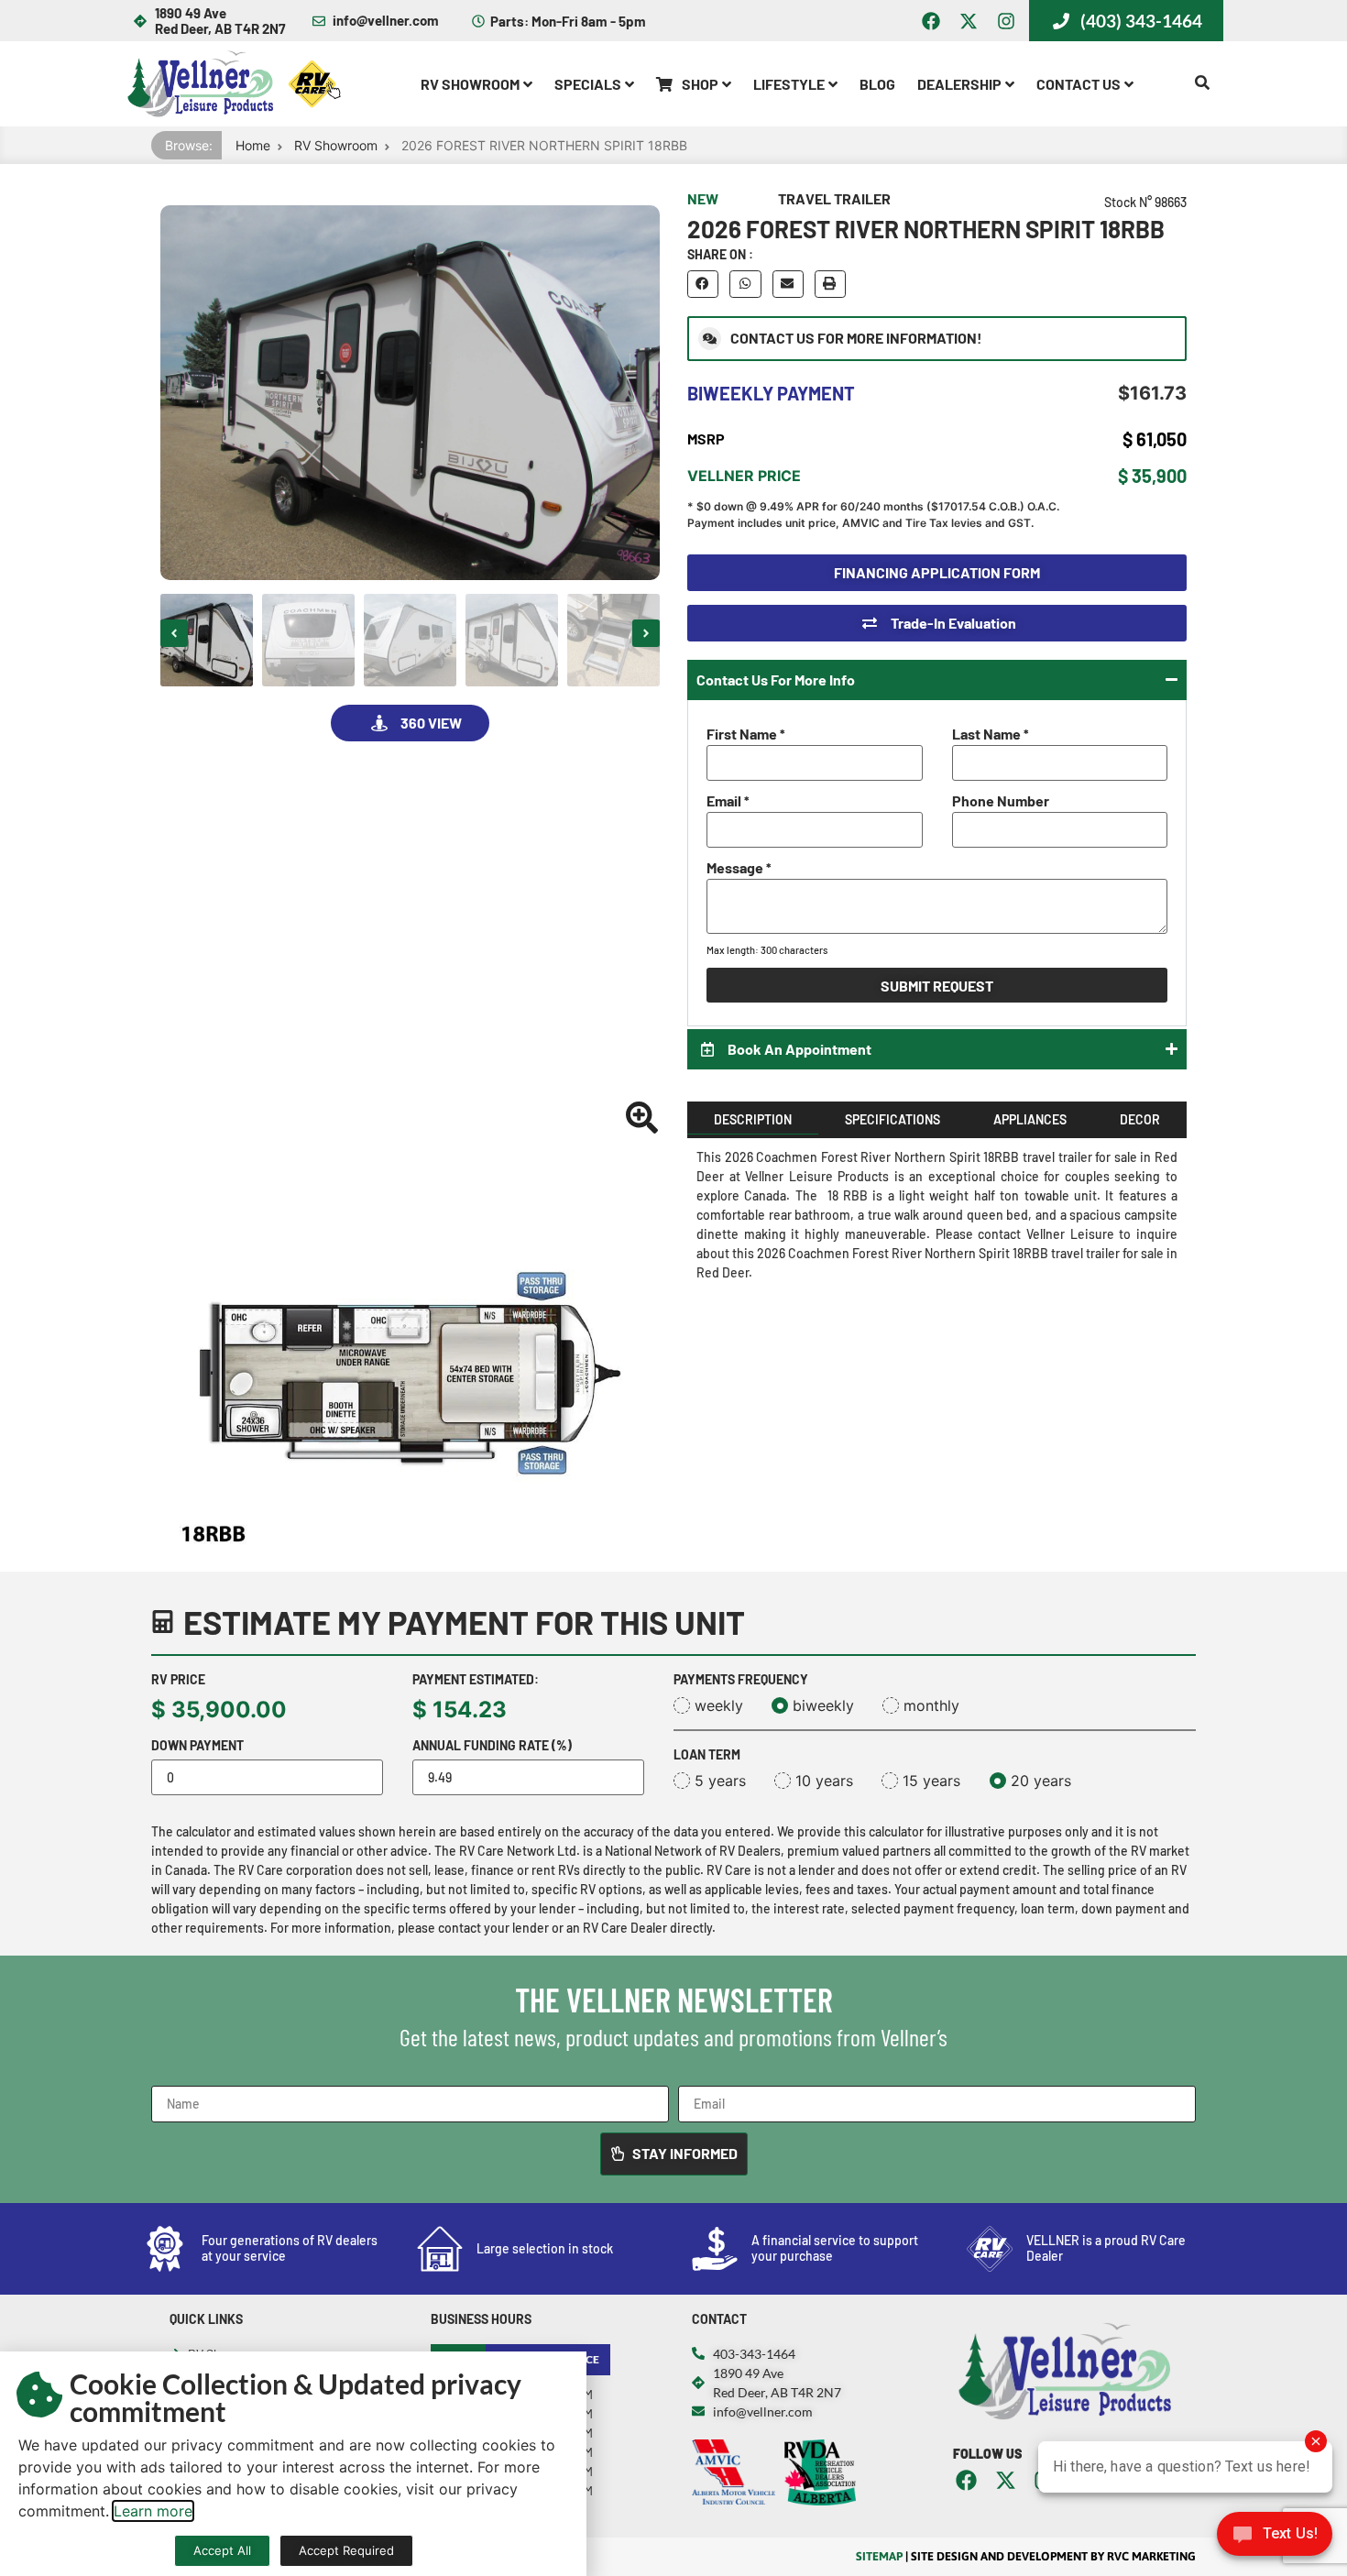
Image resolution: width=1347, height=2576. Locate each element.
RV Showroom (336, 145)
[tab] (753, 1120)
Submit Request (937, 986)
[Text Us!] (1275, 2538)
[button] (174, 633)
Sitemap (879, 2556)
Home (253, 145)
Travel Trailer (834, 198)
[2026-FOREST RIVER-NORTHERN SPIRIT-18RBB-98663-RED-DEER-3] (410, 393)
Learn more (153, 2511)
